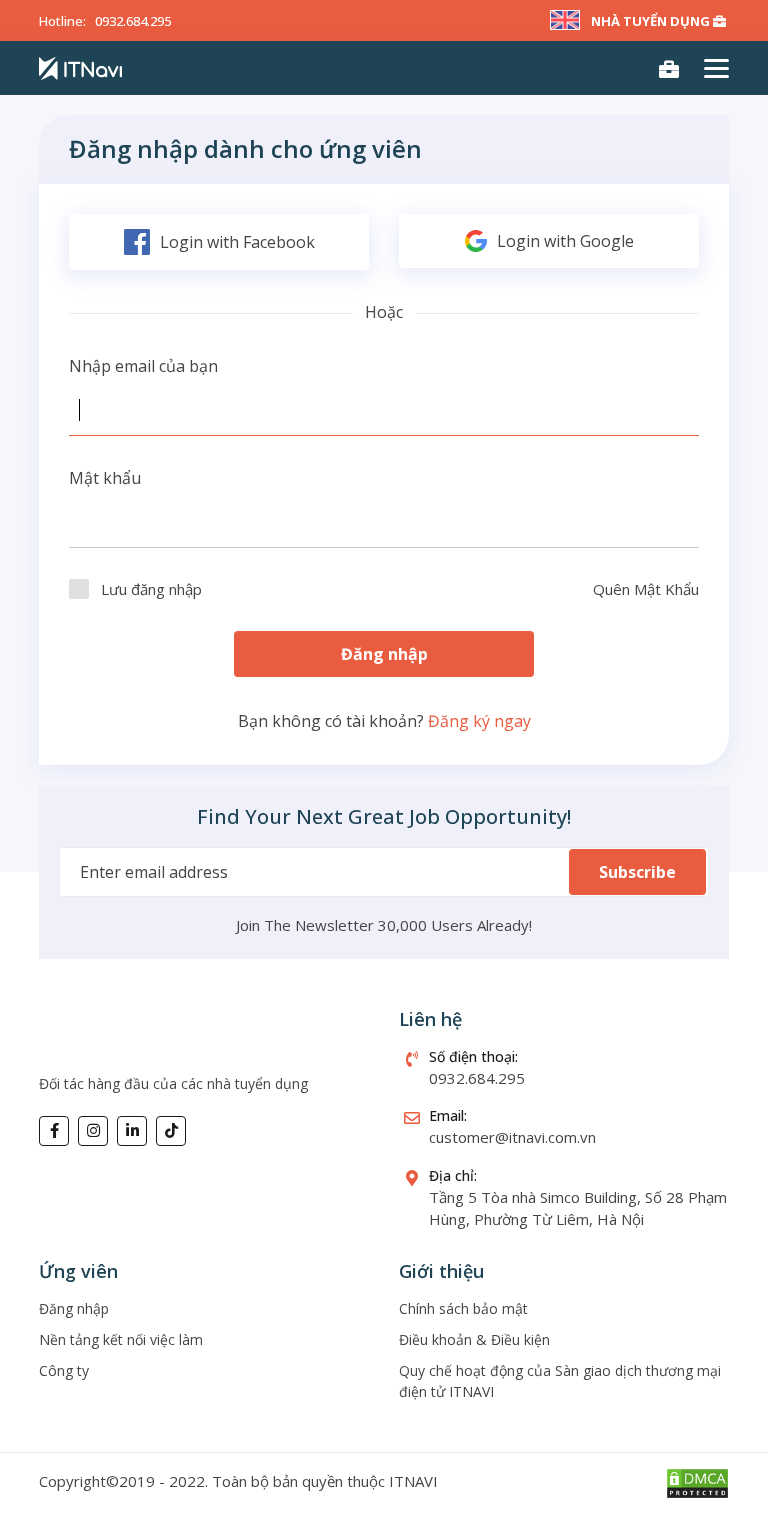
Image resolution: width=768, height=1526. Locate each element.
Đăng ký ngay (479, 721)
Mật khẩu (105, 478)
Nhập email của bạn (143, 366)
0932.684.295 (133, 21)
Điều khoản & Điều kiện (474, 1339)
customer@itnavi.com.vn (512, 1137)
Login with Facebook (237, 242)
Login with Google (565, 241)
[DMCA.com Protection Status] (697, 1481)
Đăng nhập (384, 654)
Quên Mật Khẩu (646, 589)
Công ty (64, 1370)
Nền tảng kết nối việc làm (121, 1339)
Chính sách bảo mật (463, 1308)
